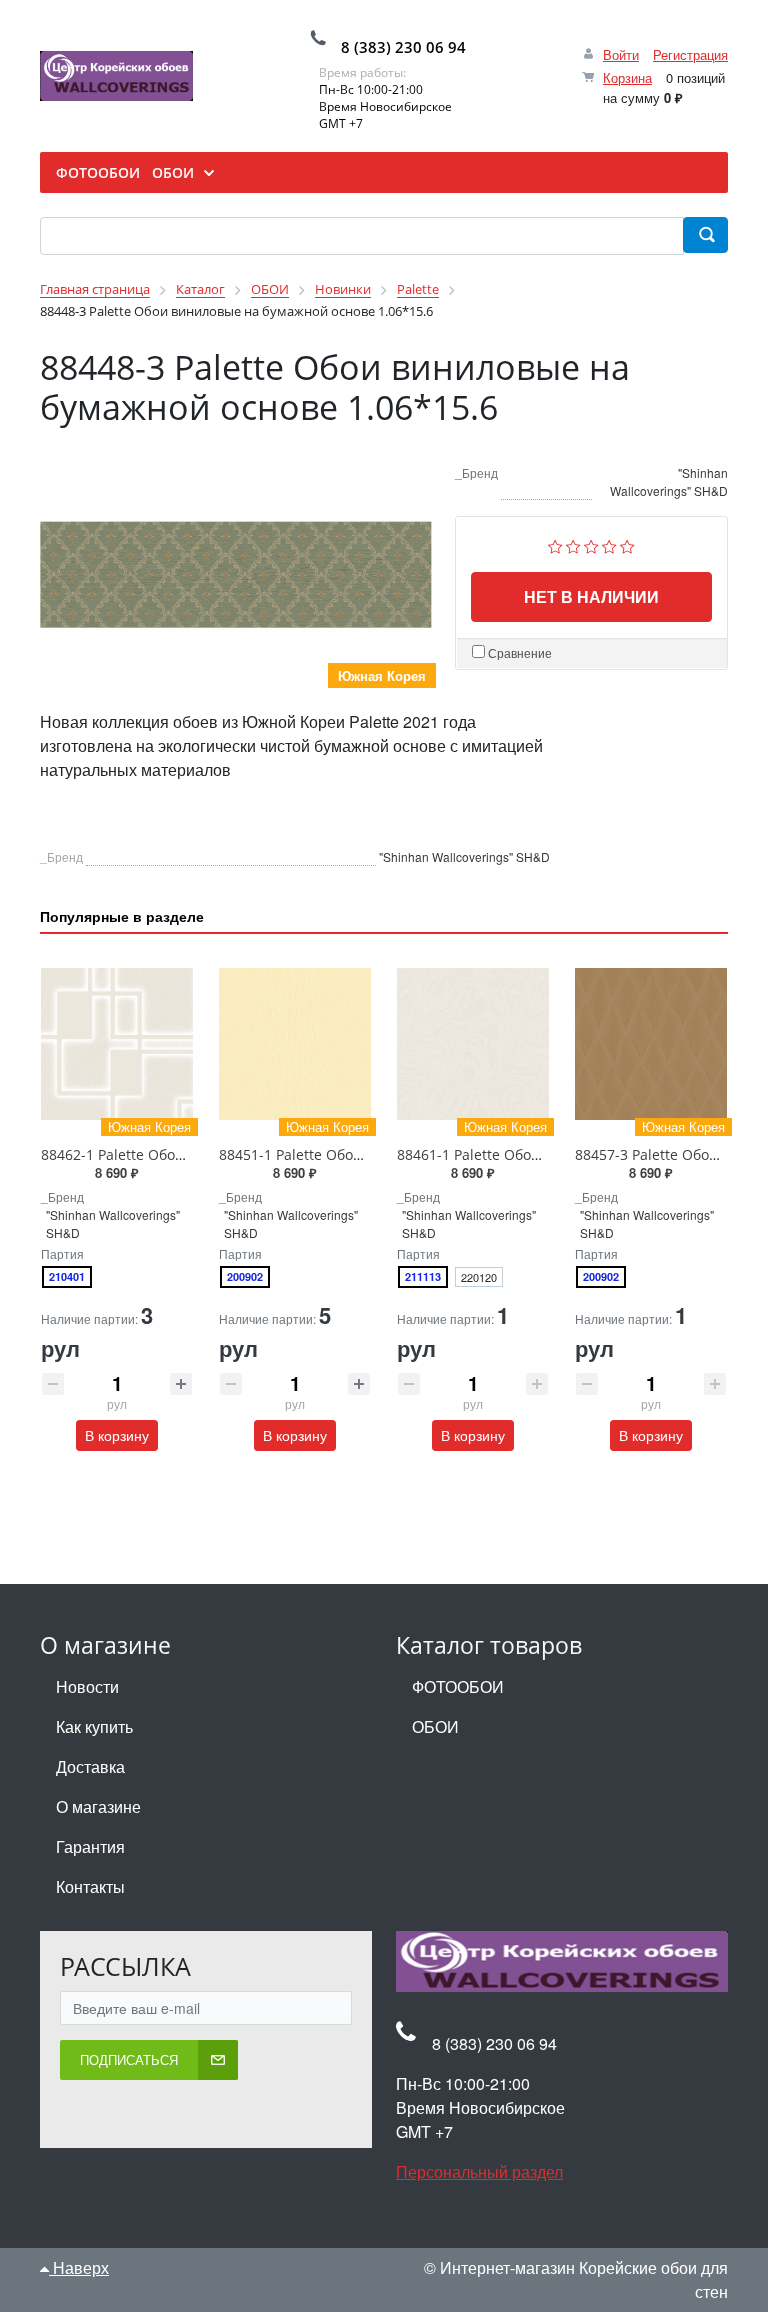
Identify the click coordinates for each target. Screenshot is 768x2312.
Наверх (79, 2267)
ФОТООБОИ (458, 1686)
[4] (609, 543)
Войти (621, 54)
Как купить (94, 1726)
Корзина (627, 77)
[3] (591, 543)
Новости (87, 1686)
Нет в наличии (591, 596)
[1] (555, 543)
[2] (573, 543)
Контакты (90, 1886)
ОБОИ (435, 1726)
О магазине (98, 1806)
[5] (627, 543)
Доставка (90, 1766)
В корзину (117, 1435)
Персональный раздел (479, 2171)
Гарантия (90, 1846)
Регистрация (690, 54)
